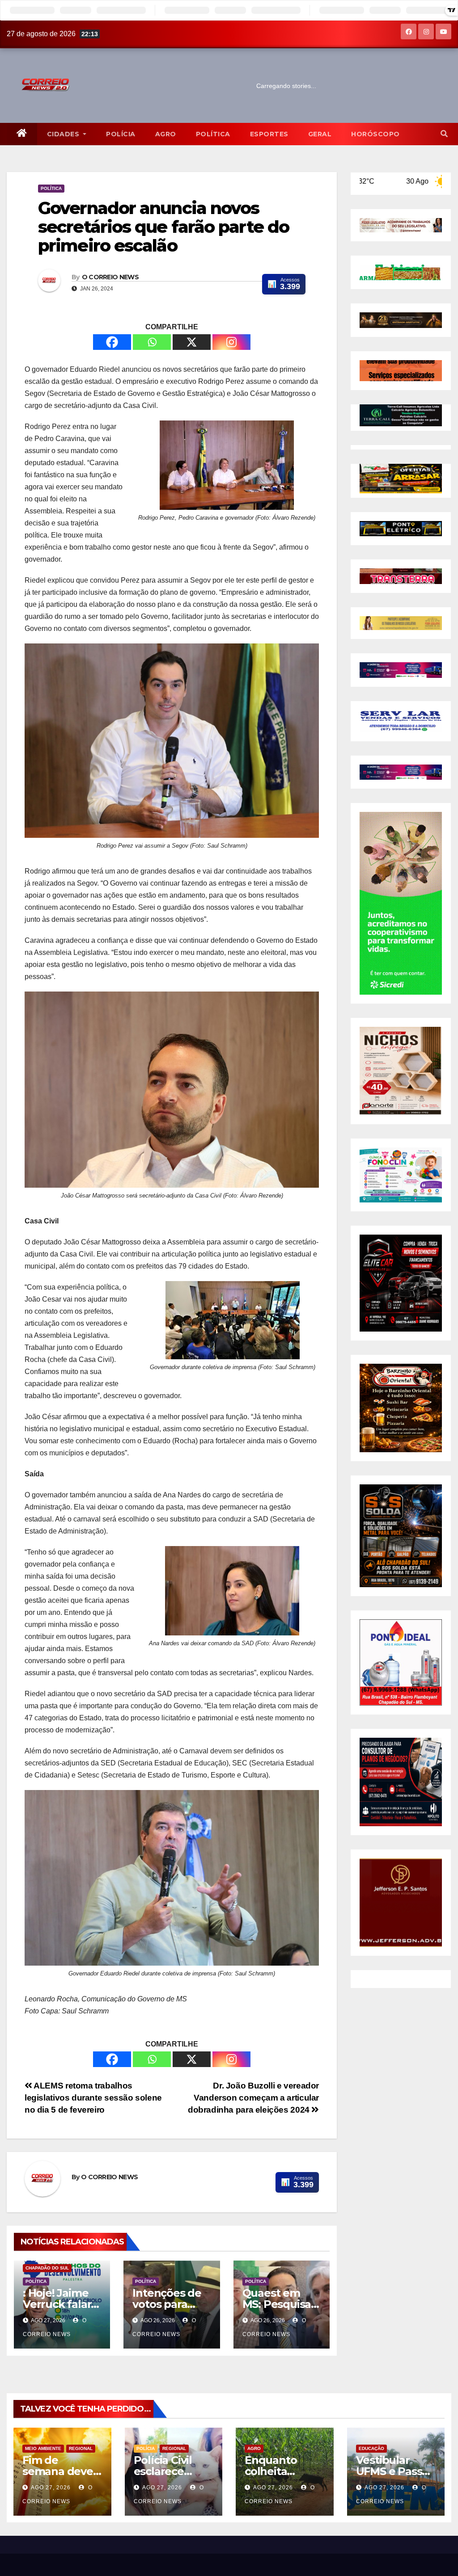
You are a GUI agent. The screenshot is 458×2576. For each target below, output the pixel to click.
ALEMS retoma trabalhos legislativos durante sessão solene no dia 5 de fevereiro (93, 2098)
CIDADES (64, 134)
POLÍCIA (121, 134)
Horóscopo (375, 134)
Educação (371, 2448)
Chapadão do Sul (47, 2268)
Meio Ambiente (43, 2448)
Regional (81, 2448)
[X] (192, 342)
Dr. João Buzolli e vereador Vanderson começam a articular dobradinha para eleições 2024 (253, 2098)
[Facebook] (112, 342)
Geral (320, 134)
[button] (444, 134)
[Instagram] (231, 342)
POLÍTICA (213, 134)
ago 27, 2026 (51, 2488)
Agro (166, 134)
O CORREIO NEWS (110, 277)
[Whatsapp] (152, 342)
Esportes (269, 134)
